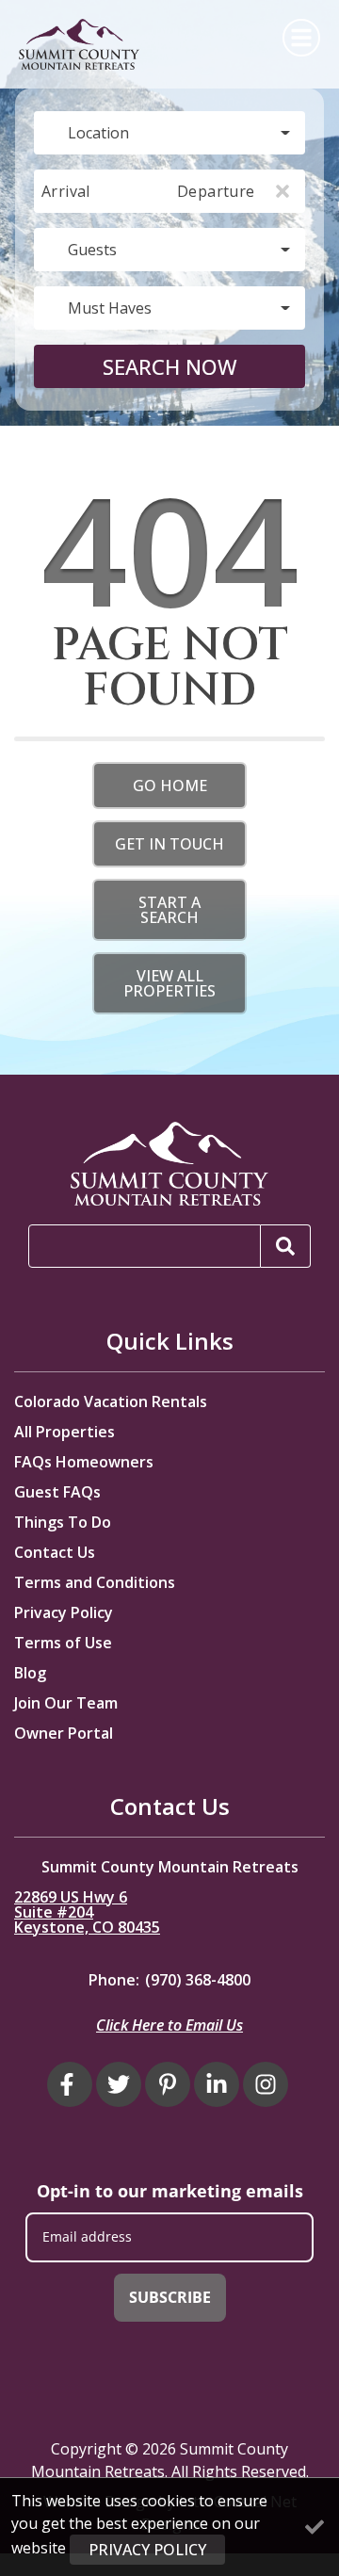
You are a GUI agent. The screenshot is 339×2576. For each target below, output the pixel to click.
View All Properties (169, 983)
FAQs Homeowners (84, 1462)
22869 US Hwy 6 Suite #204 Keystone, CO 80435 (87, 1912)
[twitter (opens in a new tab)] (119, 2084)
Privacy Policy (64, 1612)
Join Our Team (66, 1703)
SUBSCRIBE (170, 2297)
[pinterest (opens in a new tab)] (168, 2084)
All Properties (65, 1432)
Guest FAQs (57, 1492)
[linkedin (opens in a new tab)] (217, 2084)
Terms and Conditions (95, 1582)
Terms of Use (63, 1643)
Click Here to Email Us (169, 2025)
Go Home (170, 786)
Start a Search (169, 910)
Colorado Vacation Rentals (111, 1401)
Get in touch (169, 844)
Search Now (170, 366)
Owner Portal (64, 1733)
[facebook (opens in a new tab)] (70, 2084)
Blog (30, 1673)
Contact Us (55, 1552)
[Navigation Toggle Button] (301, 38)
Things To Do (63, 1522)
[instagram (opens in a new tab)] (266, 2084)
